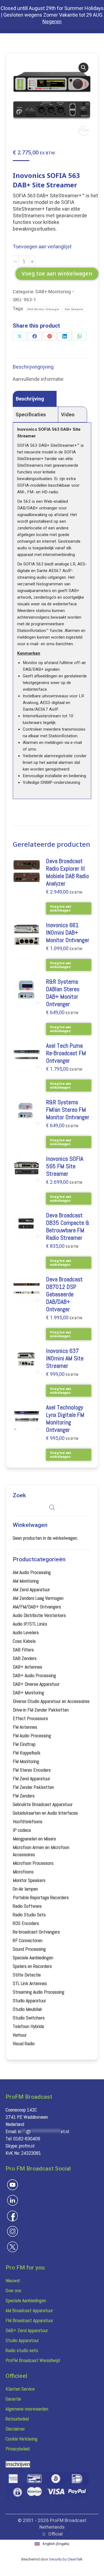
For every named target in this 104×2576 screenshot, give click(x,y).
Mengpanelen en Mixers (34, 1839)
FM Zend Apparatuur (31, 1778)
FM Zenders (24, 1796)
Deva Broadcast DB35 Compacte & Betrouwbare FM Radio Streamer (68, 1226)
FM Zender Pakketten (33, 1787)
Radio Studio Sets (29, 1915)
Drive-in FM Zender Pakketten (41, 1710)
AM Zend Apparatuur (31, 1589)
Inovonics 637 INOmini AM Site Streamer (65, 1358)
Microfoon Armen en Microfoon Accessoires (41, 1851)
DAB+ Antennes (27, 1667)
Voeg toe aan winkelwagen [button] (60, 909)
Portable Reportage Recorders (41, 1897)
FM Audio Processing (32, 1735)
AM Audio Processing (32, 1572)
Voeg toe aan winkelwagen (57, 274)
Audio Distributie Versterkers (39, 1615)
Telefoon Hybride (28, 2026)
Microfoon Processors (33, 1863)
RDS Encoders (26, 1923)
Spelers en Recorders (32, 1966)
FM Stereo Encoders (32, 1770)
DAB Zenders (25, 1658)
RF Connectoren (28, 1940)
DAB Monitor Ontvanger (43, 309)
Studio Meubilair (27, 2009)
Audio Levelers (26, 1632)
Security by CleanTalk (66, 2559)
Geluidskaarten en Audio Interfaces (45, 1813)
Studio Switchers (29, 2018)
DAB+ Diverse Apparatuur (36, 1684)
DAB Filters (23, 1650)
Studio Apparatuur (29, 2000)
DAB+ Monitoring (53, 292)
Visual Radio (24, 2043)
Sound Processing (29, 1949)
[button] (83, 68)
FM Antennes (25, 1727)
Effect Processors (30, 1718)
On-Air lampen (25, 1889)
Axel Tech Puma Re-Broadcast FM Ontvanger (66, 1053)
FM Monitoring (26, 1761)
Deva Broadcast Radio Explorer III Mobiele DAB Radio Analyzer (67, 872)
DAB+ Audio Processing (34, 1675)
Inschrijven (18, 2464)
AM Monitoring (26, 1581)
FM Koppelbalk (27, 1753)
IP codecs (22, 1830)
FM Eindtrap (24, 1744)
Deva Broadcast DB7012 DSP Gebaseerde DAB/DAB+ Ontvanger (64, 1294)
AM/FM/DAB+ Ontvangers (37, 1607)
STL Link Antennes (30, 1983)
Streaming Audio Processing (39, 1992)
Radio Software (27, 1906)
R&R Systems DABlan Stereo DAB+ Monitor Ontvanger (63, 993)
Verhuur (20, 2035)
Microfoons (23, 1872)
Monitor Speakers (29, 1880)
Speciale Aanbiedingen (33, 1957)
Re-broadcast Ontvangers (36, 1932)
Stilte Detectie (27, 1975)
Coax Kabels (24, 1641)
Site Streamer (74, 309)
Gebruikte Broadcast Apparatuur (43, 1804)
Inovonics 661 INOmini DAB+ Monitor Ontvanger (68, 933)
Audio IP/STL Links (30, 1624)
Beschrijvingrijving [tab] (33, 367)
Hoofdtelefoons (28, 1821)
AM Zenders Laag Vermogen (38, 1598)
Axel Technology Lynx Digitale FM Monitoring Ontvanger (65, 1419)
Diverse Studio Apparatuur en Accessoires (51, 1701)
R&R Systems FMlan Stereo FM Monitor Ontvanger (68, 1110)
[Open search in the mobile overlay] (52, 1507)
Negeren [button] (52, 21)
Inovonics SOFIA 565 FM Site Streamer (65, 1166)
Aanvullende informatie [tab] (38, 379)
